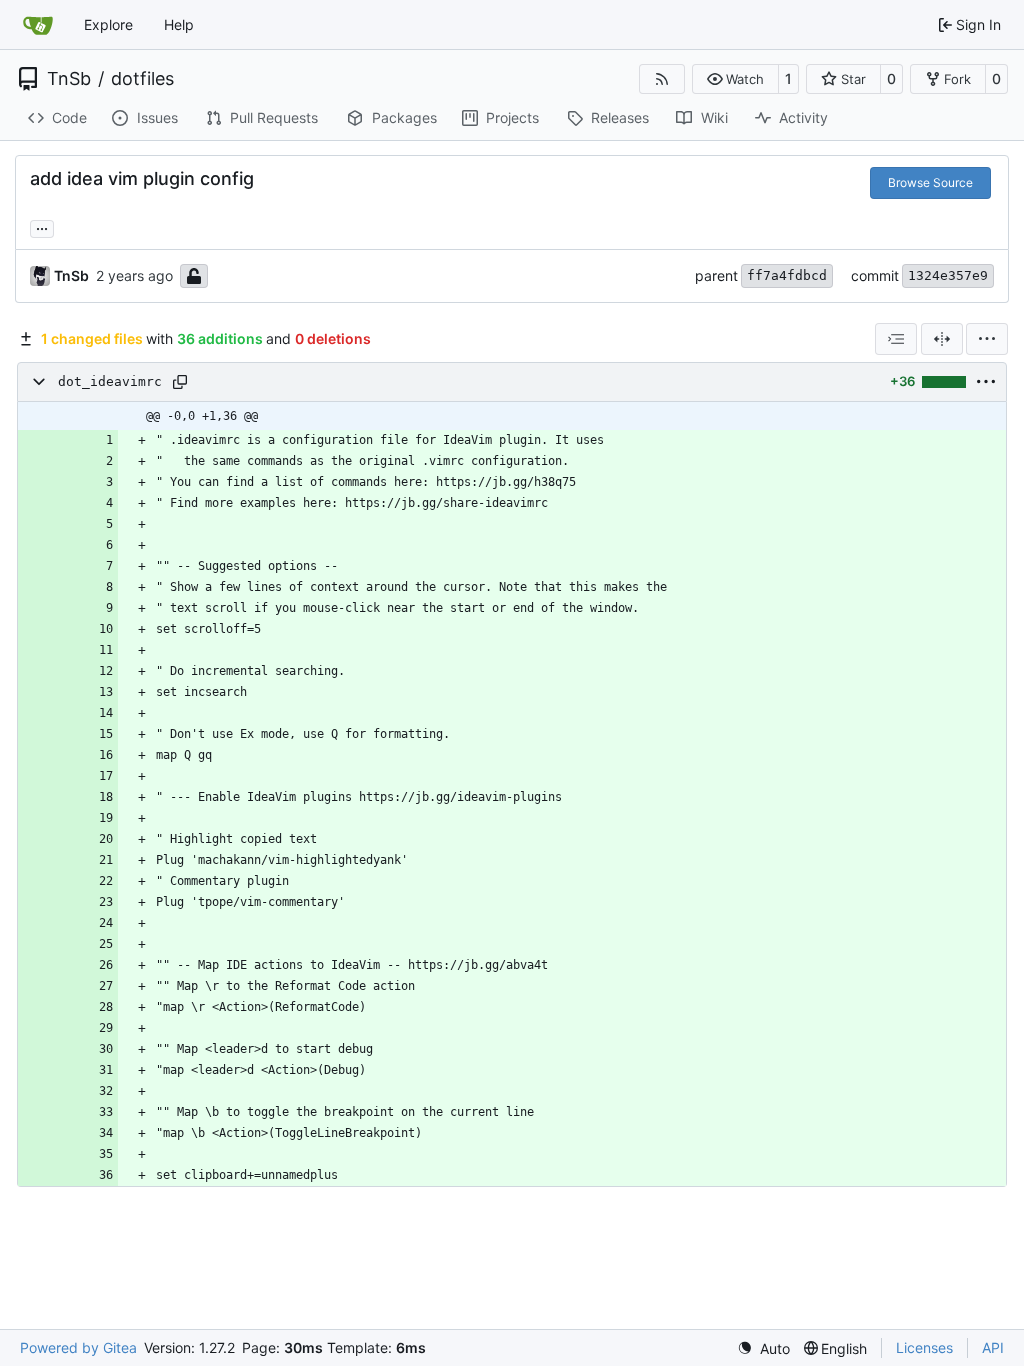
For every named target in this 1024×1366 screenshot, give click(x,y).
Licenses (924, 1347)
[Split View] (942, 339)
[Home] (38, 25)
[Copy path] (180, 382)
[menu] (987, 339)
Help (179, 24)
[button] (735, 79)
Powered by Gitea (78, 1347)
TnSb (69, 79)
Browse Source (930, 182)
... (42, 226)
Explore (108, 24)
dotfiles (142, 79)
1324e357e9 (948, 275)
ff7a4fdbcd (787, 275)
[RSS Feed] (662, 79)
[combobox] (896, 339)
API (993, 1347)
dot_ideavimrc (110, 381)
